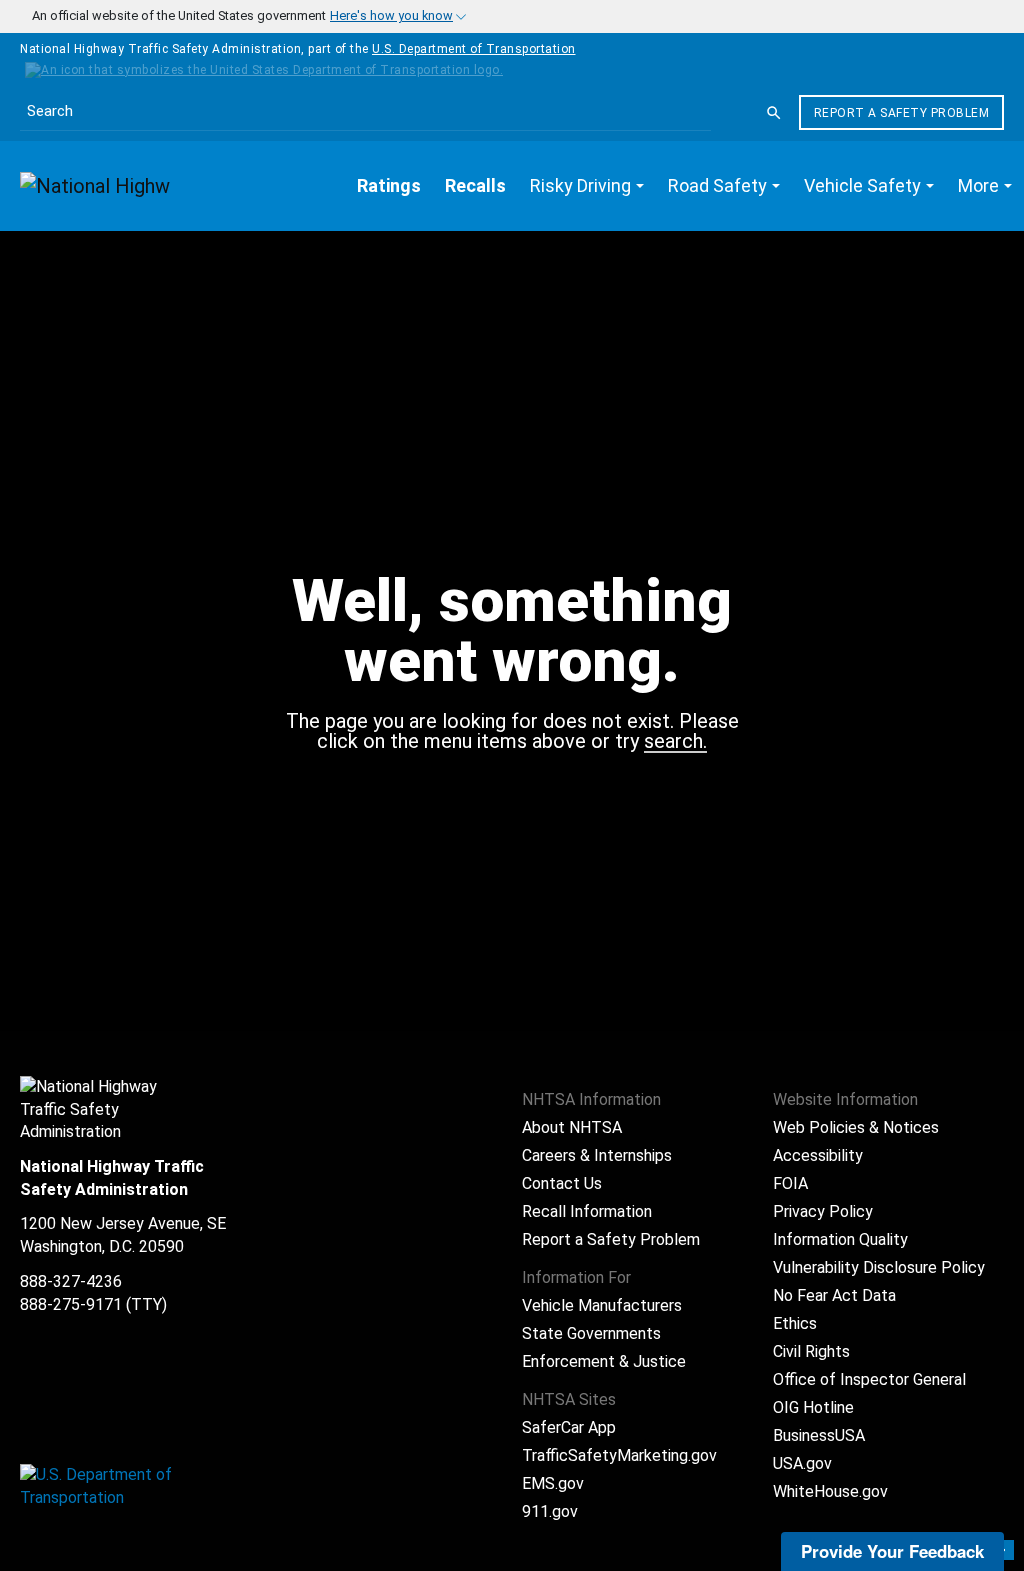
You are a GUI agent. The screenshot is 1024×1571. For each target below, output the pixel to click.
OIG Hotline (813, 1407)
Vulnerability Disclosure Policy (879, 1267)
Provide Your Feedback (892, 1551)
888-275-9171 (71, 1304)
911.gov (550, 1511)
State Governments (591, 1333)
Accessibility (818, 1155)
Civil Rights (811, 1351)
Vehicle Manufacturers (602, 1305)
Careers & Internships (597, 1155)
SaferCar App (569, 1427)
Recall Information (587, 1211)
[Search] (774, 113)
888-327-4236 (71, 1281)
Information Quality (840, 1239)
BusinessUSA (819, 1435)
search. (675, 742)
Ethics (795, 1323)
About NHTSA (572, 1127)
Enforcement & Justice (604, 1361)
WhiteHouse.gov (830, 1491)
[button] (587, 186)
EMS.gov (553, 1483)
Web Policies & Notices (856, 1127)
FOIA (790, 1183)
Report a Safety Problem (902, 113)
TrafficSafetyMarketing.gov (619, 1455)
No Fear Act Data (834, 1295)
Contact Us (562, 1183)
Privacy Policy (823, 1211)
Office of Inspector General (869, 1379)
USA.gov (802, 1463)
